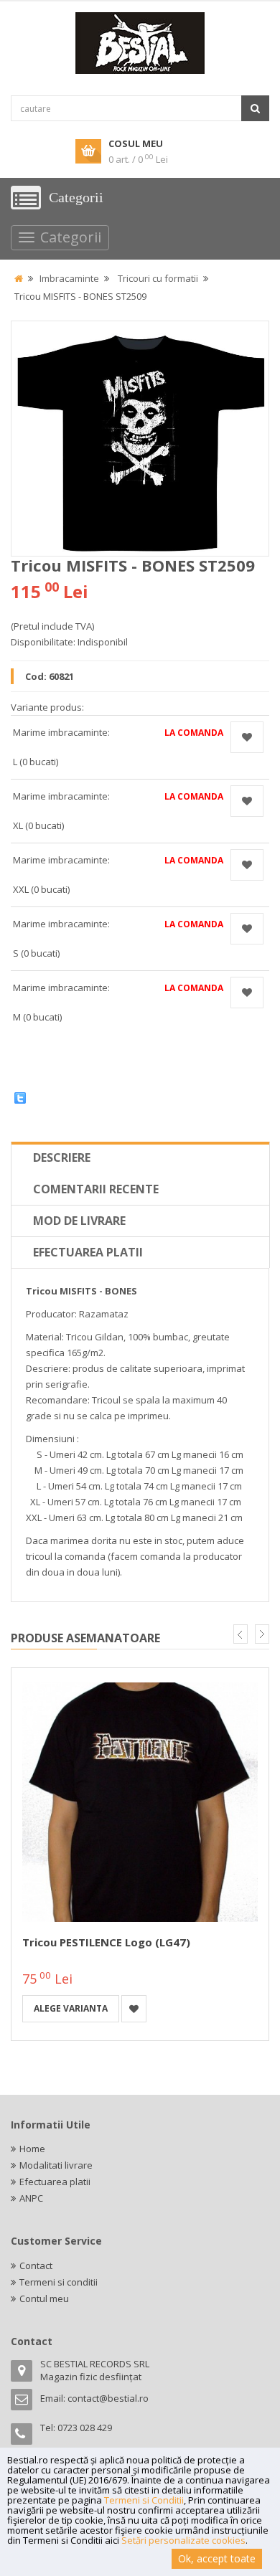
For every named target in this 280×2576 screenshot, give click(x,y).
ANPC (31, 2198)
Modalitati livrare (56, 2165)
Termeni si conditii (59, 2282)
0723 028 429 (85, 2428)
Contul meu (44, 2298)
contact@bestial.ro (108, 2398)
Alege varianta (71, 2008)
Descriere (62, 1157)
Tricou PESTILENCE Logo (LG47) (106, 1942)
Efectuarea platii (88, 1252)
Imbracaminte (69, 278)
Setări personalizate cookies (183, 2540)
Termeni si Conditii (144, 2500)
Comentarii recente (96, 1189)
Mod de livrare (79, 1221)
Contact (36, 2265)
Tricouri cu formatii (158, 278)
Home (32, 2149)
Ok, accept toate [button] (217, 2558)
